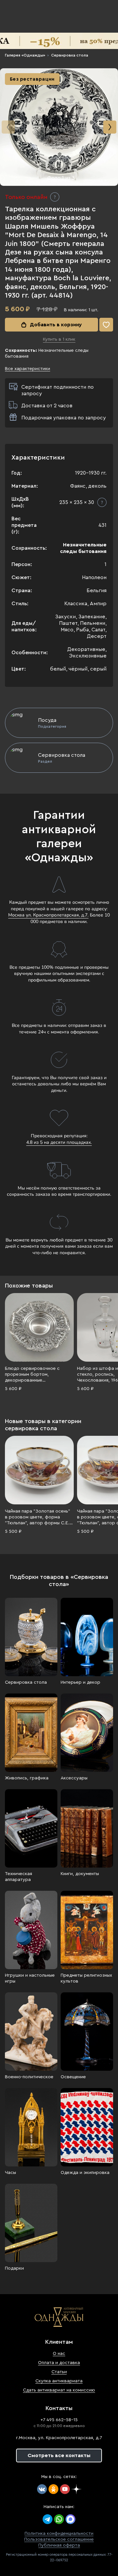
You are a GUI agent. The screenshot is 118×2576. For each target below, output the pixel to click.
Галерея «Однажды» (25, 55)
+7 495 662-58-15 (59, 2420)
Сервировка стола (70, 55)
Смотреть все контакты (59, 2455)
